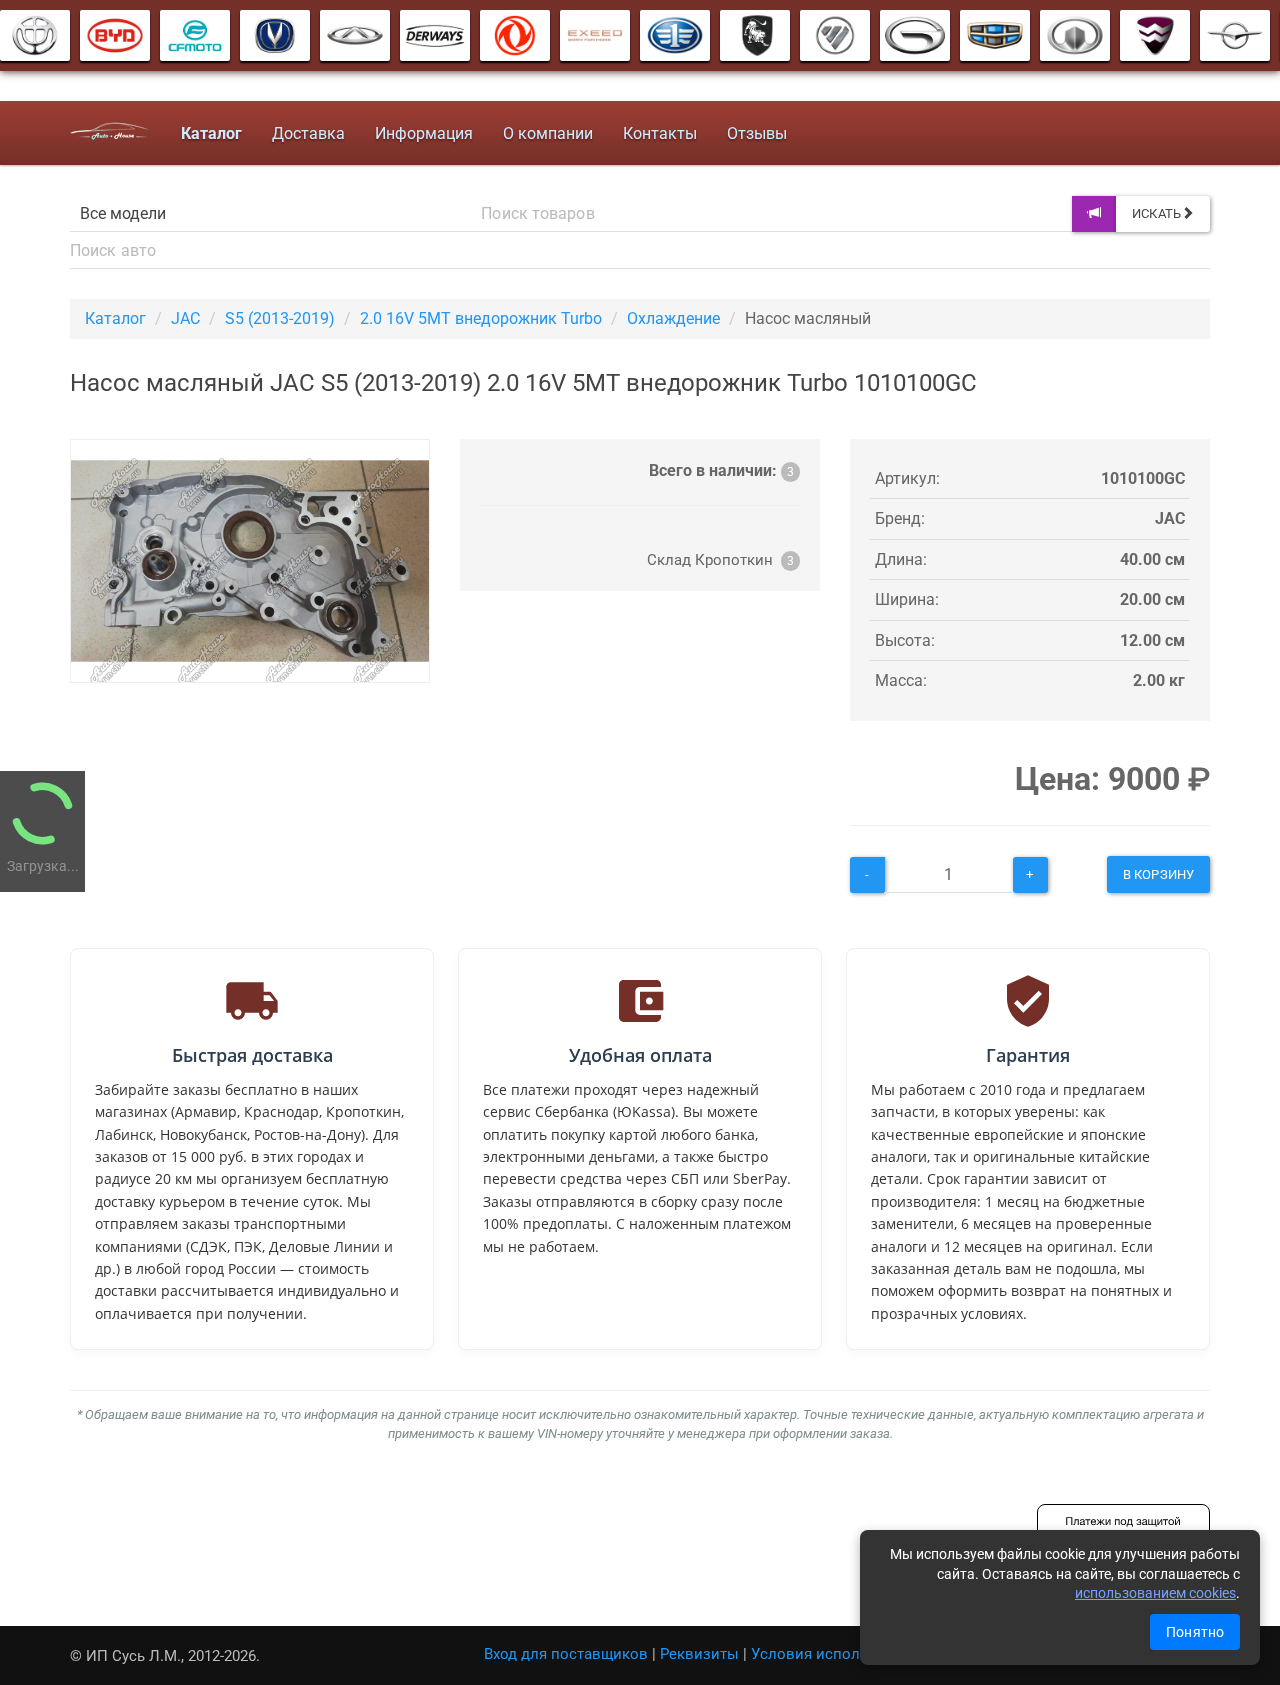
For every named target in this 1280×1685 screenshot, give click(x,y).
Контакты (660, 133)
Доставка (308, 133)
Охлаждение (673, 318)
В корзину (1158, 874)
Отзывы (757, 133)
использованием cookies (1155, 1593)
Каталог (115, 318)
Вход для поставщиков (566, 1654)
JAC (185, 318)
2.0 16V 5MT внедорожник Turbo (481, 318)
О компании (548, 133)
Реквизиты (699, 1654)
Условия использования (839, 1654)
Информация (424, 133)
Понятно (1195, 1632)
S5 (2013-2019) (280, 318)
